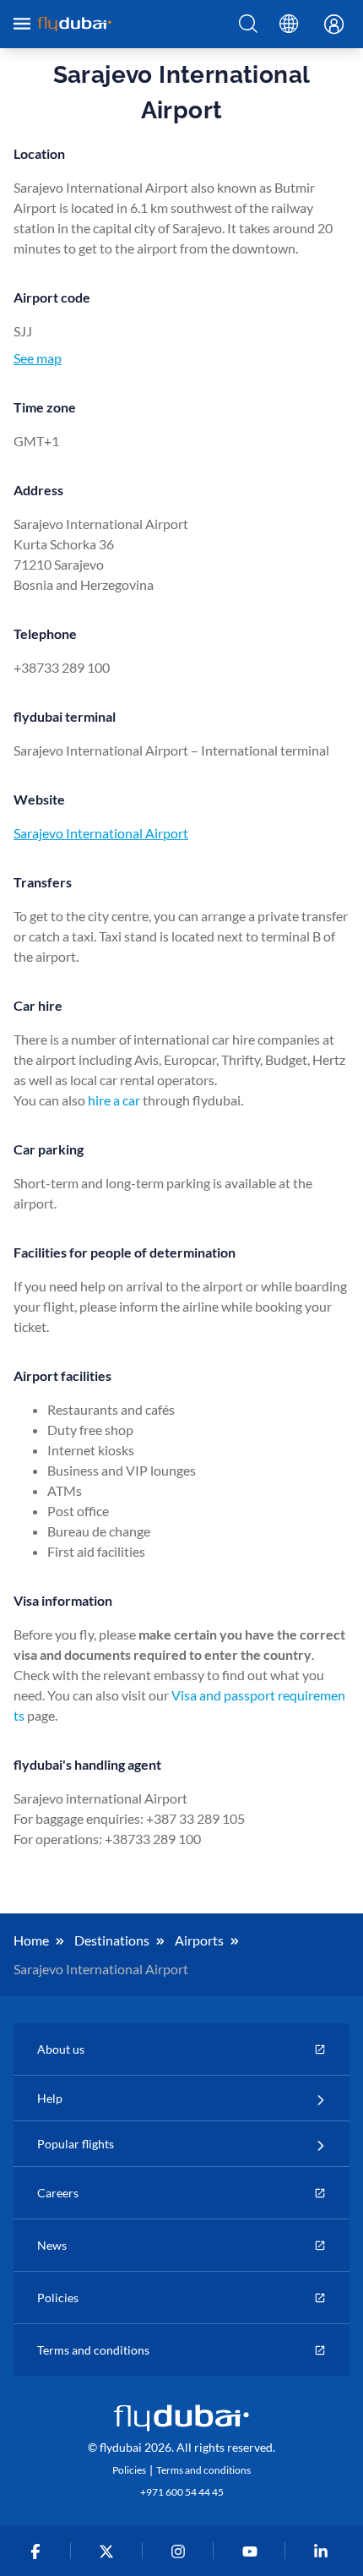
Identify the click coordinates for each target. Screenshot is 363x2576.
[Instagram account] (182, 2551)
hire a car (114, 1100)
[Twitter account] (110, 2551)
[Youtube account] (253, 2551)
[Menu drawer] (22, 24)
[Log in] (329, 25)
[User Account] (329, 25)
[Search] (248, 25)
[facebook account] (38, 2551)
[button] (248, 25)
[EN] (289, 25)
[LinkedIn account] (325, 2551)
